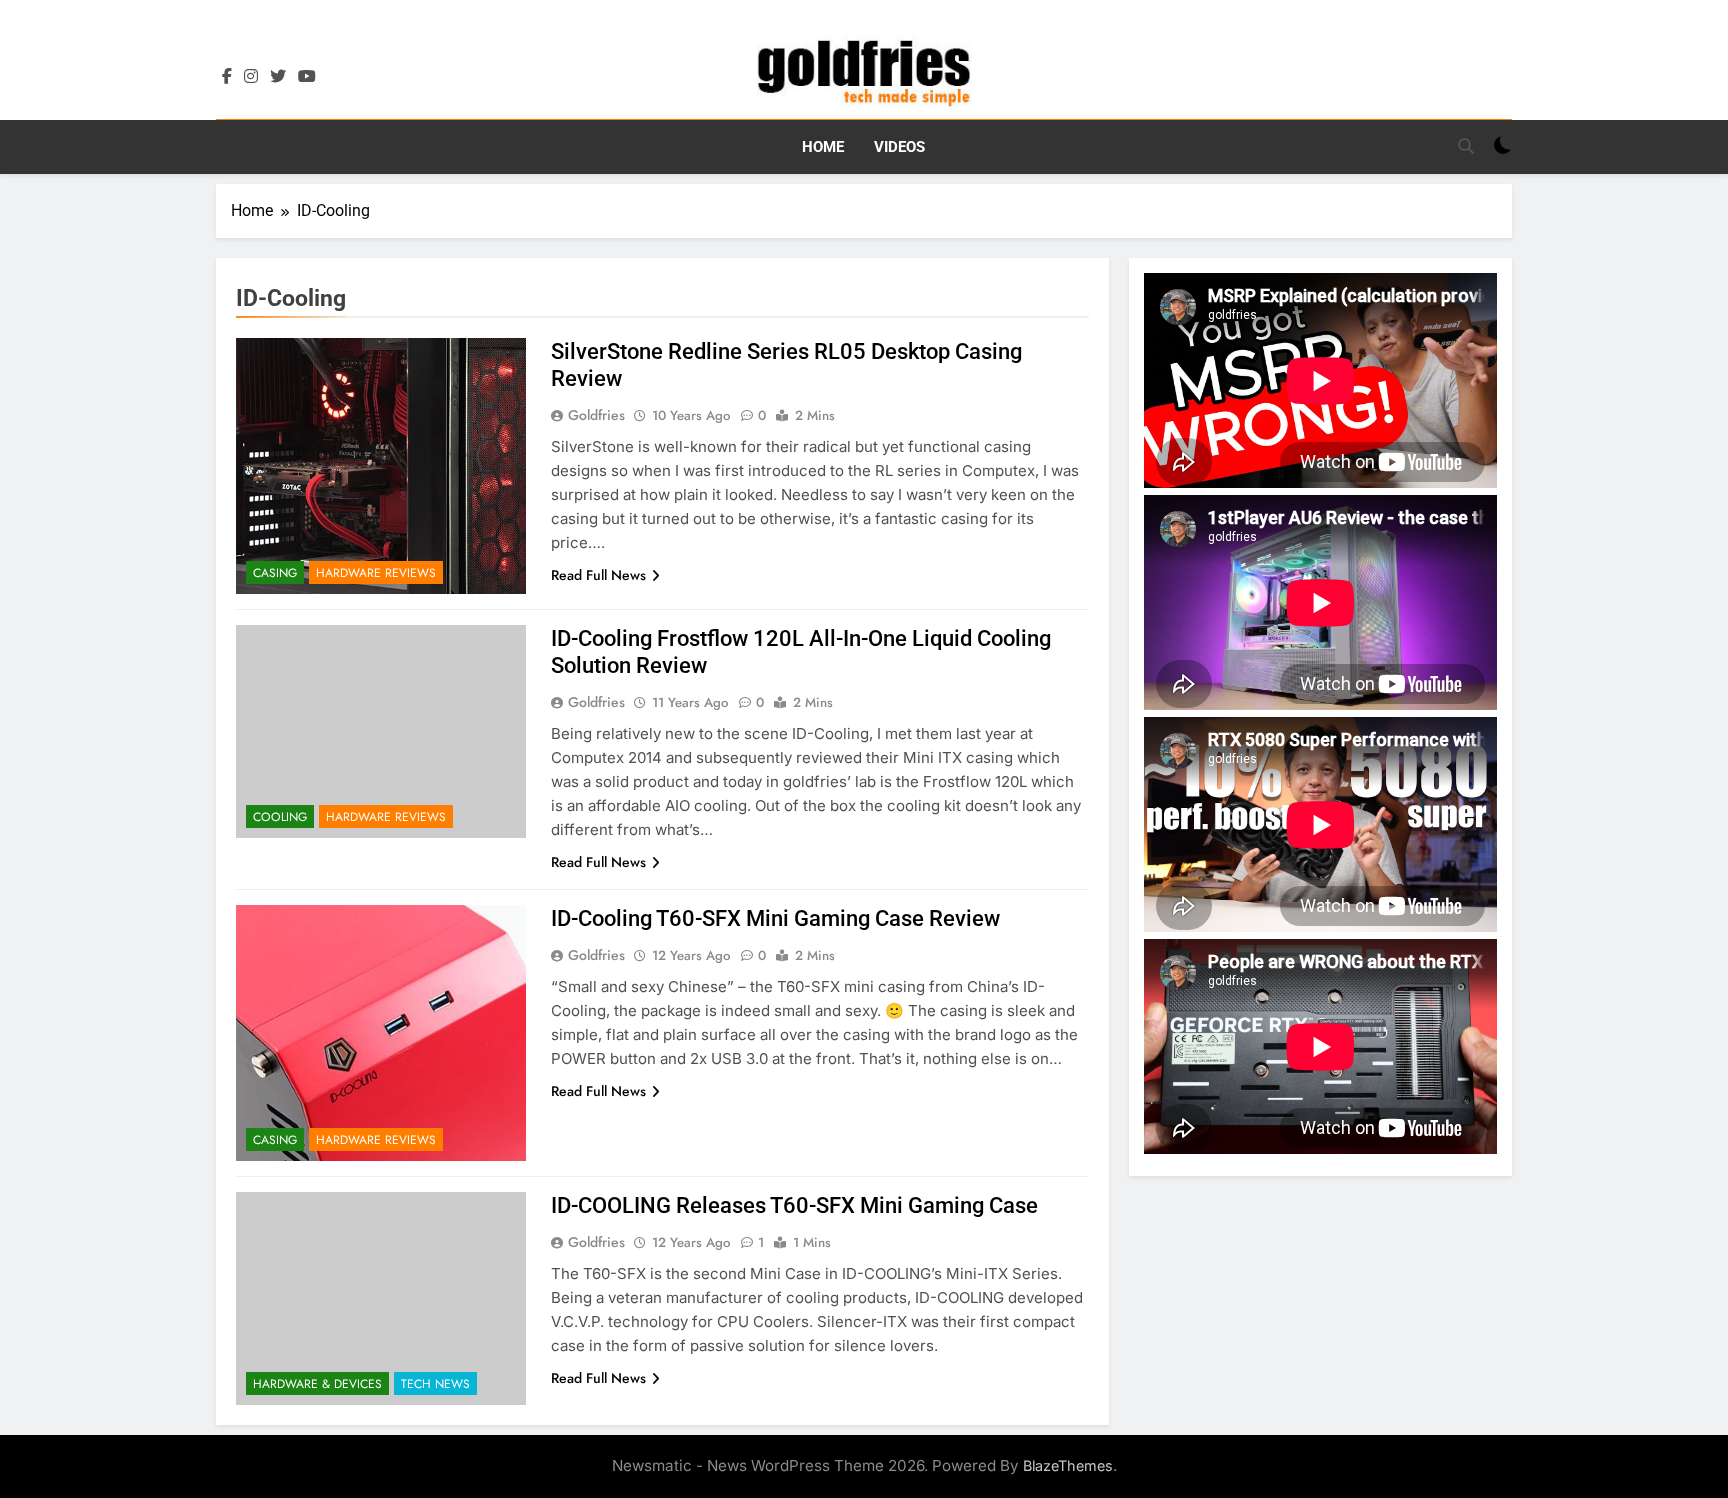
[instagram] (251, 77)
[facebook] (227, 77)
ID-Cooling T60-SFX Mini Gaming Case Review (775, 918)
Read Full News (598, 575)
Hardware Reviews (376, 573)
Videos (899, 147)
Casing (275, 573)
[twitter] (278, 77)
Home (823, 147)
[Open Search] (1466, 146)
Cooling (280, 817)
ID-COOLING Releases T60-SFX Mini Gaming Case (794, 1205)
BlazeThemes (1068, 1465)
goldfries (596, 415)
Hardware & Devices (317, 1384)
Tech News (435, 1384)
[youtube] (307, 77)
